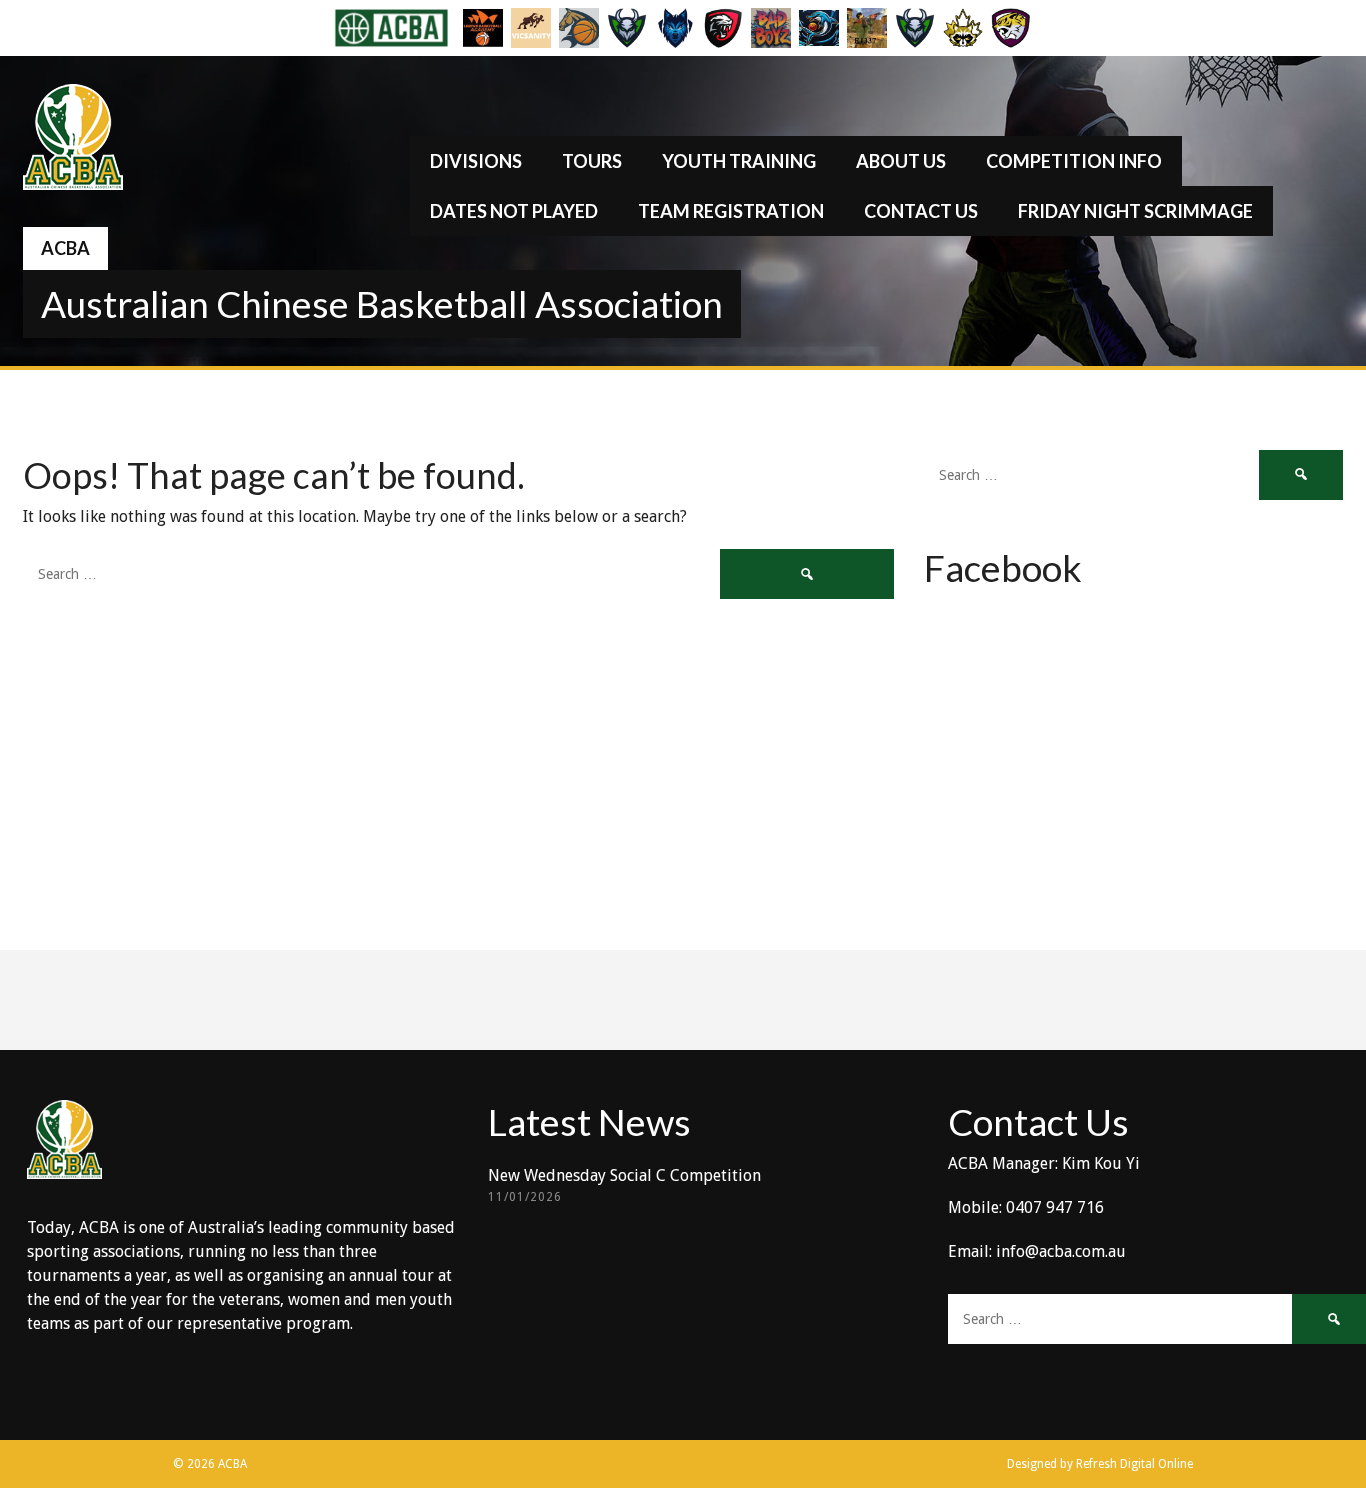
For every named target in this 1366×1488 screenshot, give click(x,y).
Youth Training (739, 161)
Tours (592, 161)
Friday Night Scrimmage (1135, 211)
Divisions (476, 161)
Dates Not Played (514, 211)
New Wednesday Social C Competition (624, 1175)
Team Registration (731, 211)
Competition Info (1074, 161)
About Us (901, 161)
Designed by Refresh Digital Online (1100, 1464)
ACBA (65, 248)
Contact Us (921, 211)
